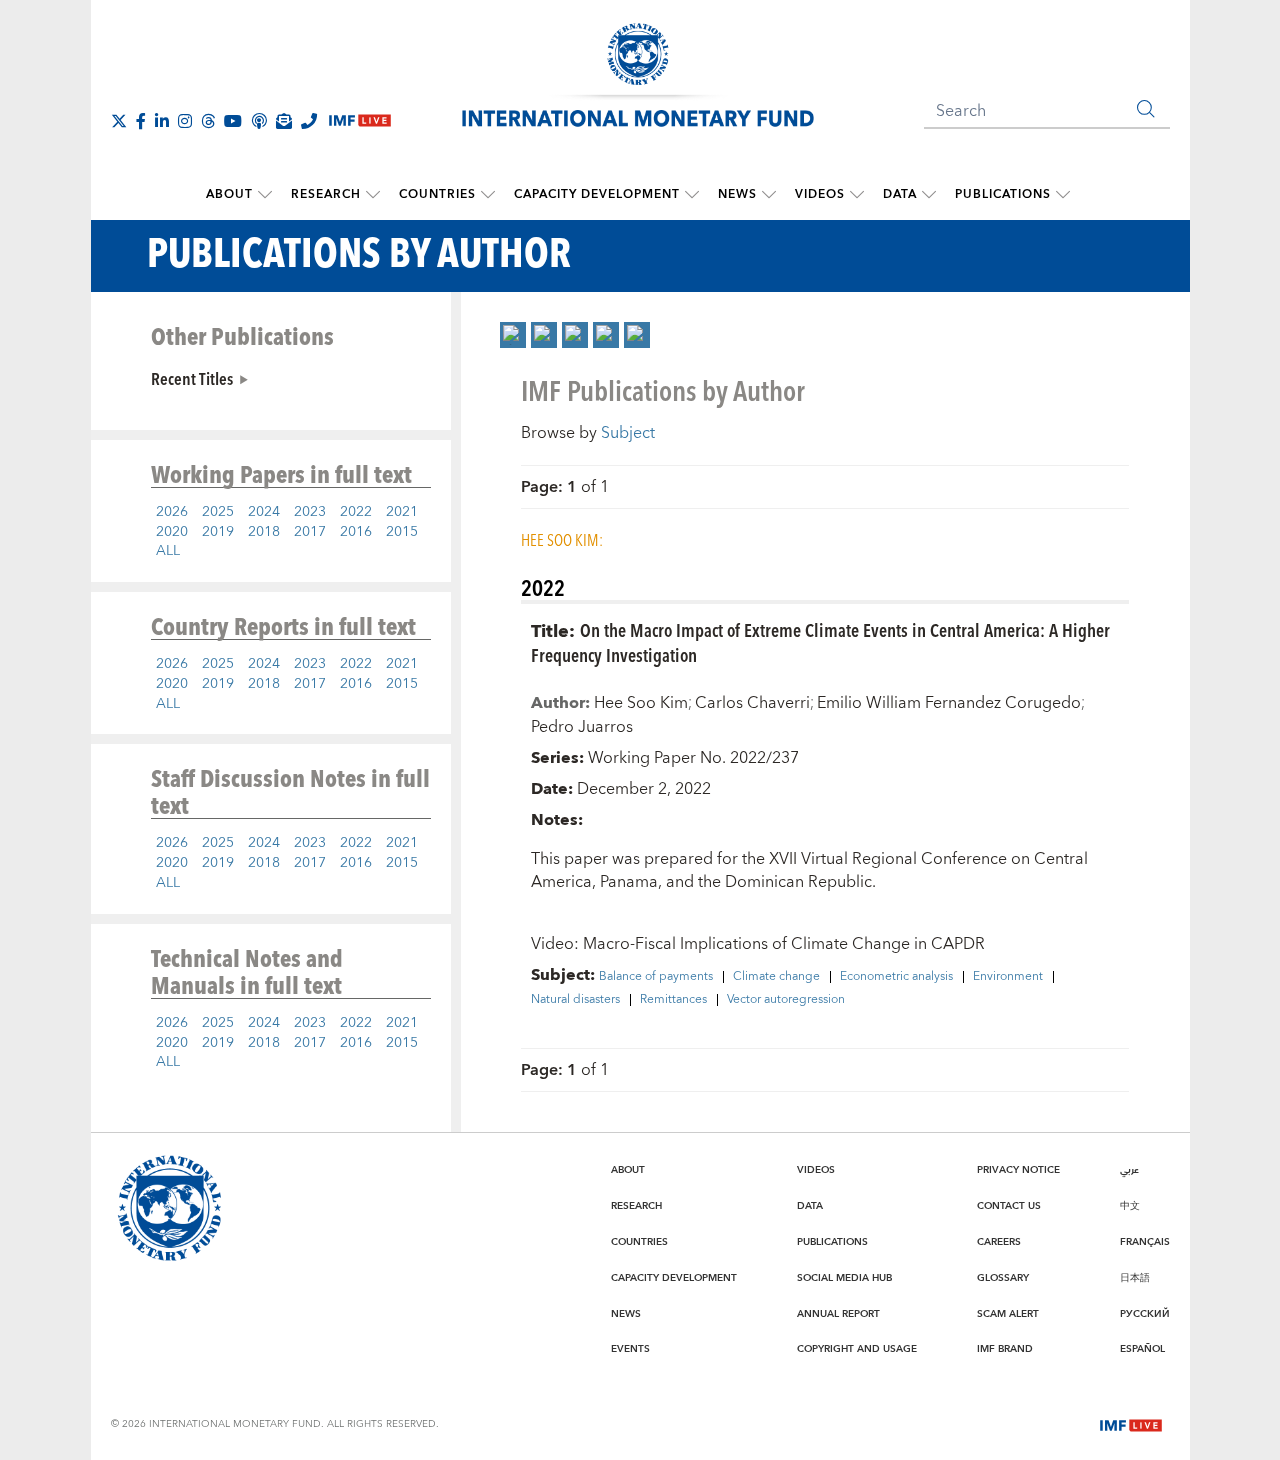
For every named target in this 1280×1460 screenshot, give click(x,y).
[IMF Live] (1131, 1423)
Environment (1008, 977)
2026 (172, 512)
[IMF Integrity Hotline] (309, 121)
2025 (218, 512)
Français (1145, 1242)
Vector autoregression (786, 1000)
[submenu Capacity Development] (692, 195)
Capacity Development (597, 194)
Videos (820, 194)
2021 (402, 512)
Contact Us (1009, 1206)
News (737, 194)
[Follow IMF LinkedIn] (162, 121)
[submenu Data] (929, 195)
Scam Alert (1008, 1314)
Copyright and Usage (857, 1349)
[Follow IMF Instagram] (185, 121)
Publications (1003, 194)
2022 (356, 512)
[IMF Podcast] (259, 121)
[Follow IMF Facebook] (141, 121)
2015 (402, 532)
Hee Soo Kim (641, 703)
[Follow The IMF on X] (119, 121)
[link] (513, 335)
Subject (628, 433)
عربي (1129, 1170)
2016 (356, 532)
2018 (264, 532)
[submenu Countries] (488, 195)
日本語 (1135, 1278)
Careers (999, 1242)
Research (326, 194)
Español (1142, 1349)
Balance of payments (656, 977)
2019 (218, 532)
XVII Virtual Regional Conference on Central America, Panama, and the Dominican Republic (809, 870)
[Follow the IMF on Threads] (208, 121)
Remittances (673, 1000)
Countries (437, 194)
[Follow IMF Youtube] (233, 121)
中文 (1130, 1206)
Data (900, 194)
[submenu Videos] (857, 195)
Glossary (1003, 1278)
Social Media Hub (844, 1278)
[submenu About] (265, 195)
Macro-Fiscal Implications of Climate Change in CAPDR (784, 944)
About (229, 194)
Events (630, 1349)
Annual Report (838, 1314)
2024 (264, 512)
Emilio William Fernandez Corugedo (949, 703)
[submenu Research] (373, 195)
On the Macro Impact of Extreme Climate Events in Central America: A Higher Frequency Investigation (820, 642)
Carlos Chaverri (752, 703)
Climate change (776, 977)
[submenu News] (769, 195)
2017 (310, 532)
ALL (168, 551)
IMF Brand (1005, 1349)
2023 (310, 512)
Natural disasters (575, 1000)
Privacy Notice (1018, 1170)
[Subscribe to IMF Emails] (284, 121)
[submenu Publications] (1063, 195)
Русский (1145, 1314)
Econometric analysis (896, 977)
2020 (172, 532)
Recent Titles (192, 378)
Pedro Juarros (582, 727)
